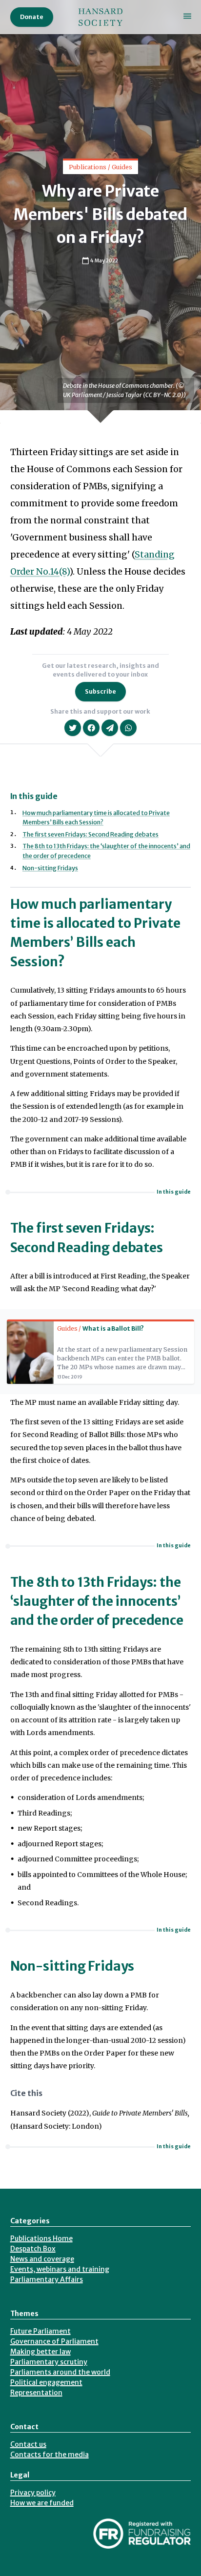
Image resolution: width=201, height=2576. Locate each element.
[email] (110, 728)
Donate (32, 17)
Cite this (26, 2093)
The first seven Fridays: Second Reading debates (90, 834)
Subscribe (100, 691)
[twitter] (73, 728)
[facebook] (91, 728)
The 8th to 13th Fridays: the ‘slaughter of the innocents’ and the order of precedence (97, 1601)
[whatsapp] (128, 728)
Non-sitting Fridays (50, 868)
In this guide (174, 1192)
